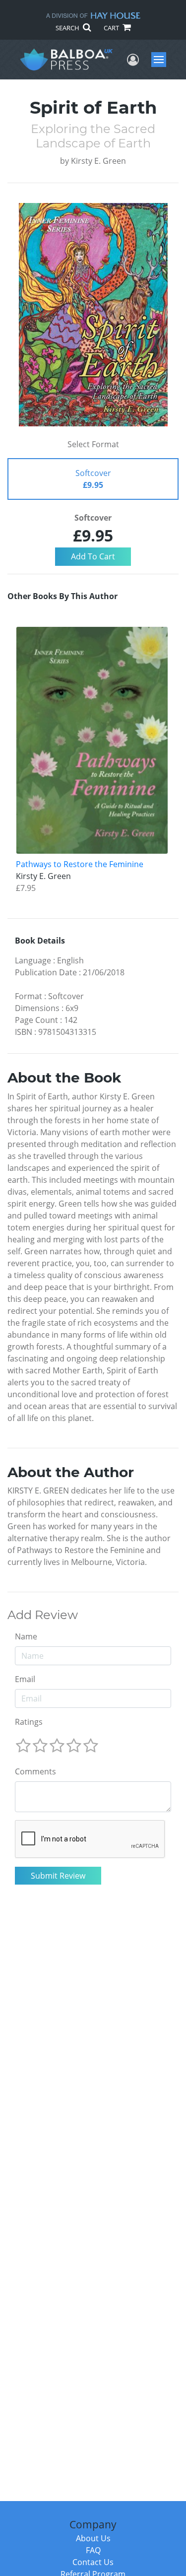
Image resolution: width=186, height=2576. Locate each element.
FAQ (93, 2550)
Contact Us (93, 2562)
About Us (93, 2538)
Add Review (43, 1615)
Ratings (29, 1722)
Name (26, 1636)
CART (112, 28)
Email (25, 1679)
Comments (35, 1771)
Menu (162, 60)
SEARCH (68, 28)
